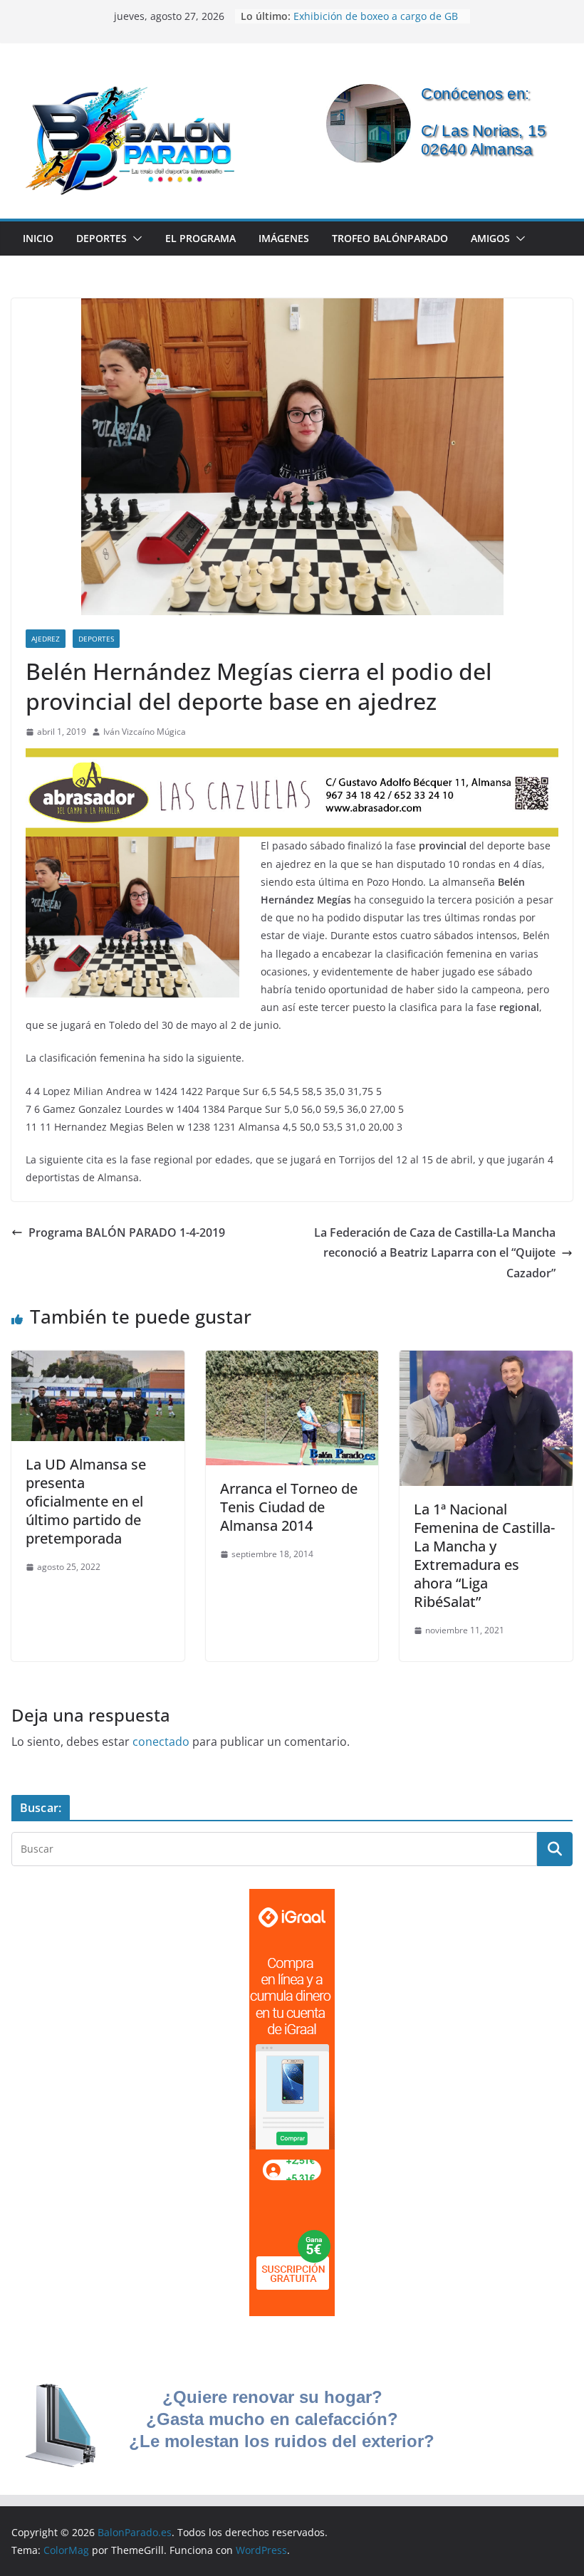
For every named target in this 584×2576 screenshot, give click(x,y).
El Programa (200, 238)
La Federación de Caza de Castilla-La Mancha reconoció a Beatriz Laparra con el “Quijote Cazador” (435, 1253)
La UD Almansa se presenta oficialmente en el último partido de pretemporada (86, 1501)
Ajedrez (46, 639)
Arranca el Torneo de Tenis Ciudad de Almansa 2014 (289, 1507)
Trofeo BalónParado (390, 238)
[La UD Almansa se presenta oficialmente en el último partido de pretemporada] (98, 1361)
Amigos (490, 238)
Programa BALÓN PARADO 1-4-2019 (127, 1232)
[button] (135, 239)
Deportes (101, 238)
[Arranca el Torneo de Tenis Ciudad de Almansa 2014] (292, 1361)
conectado (161, 1742)
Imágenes (284, 238)
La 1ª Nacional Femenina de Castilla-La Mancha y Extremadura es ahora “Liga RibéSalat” (484, 1555)
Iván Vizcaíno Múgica (145, 732)
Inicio (38, 238)
